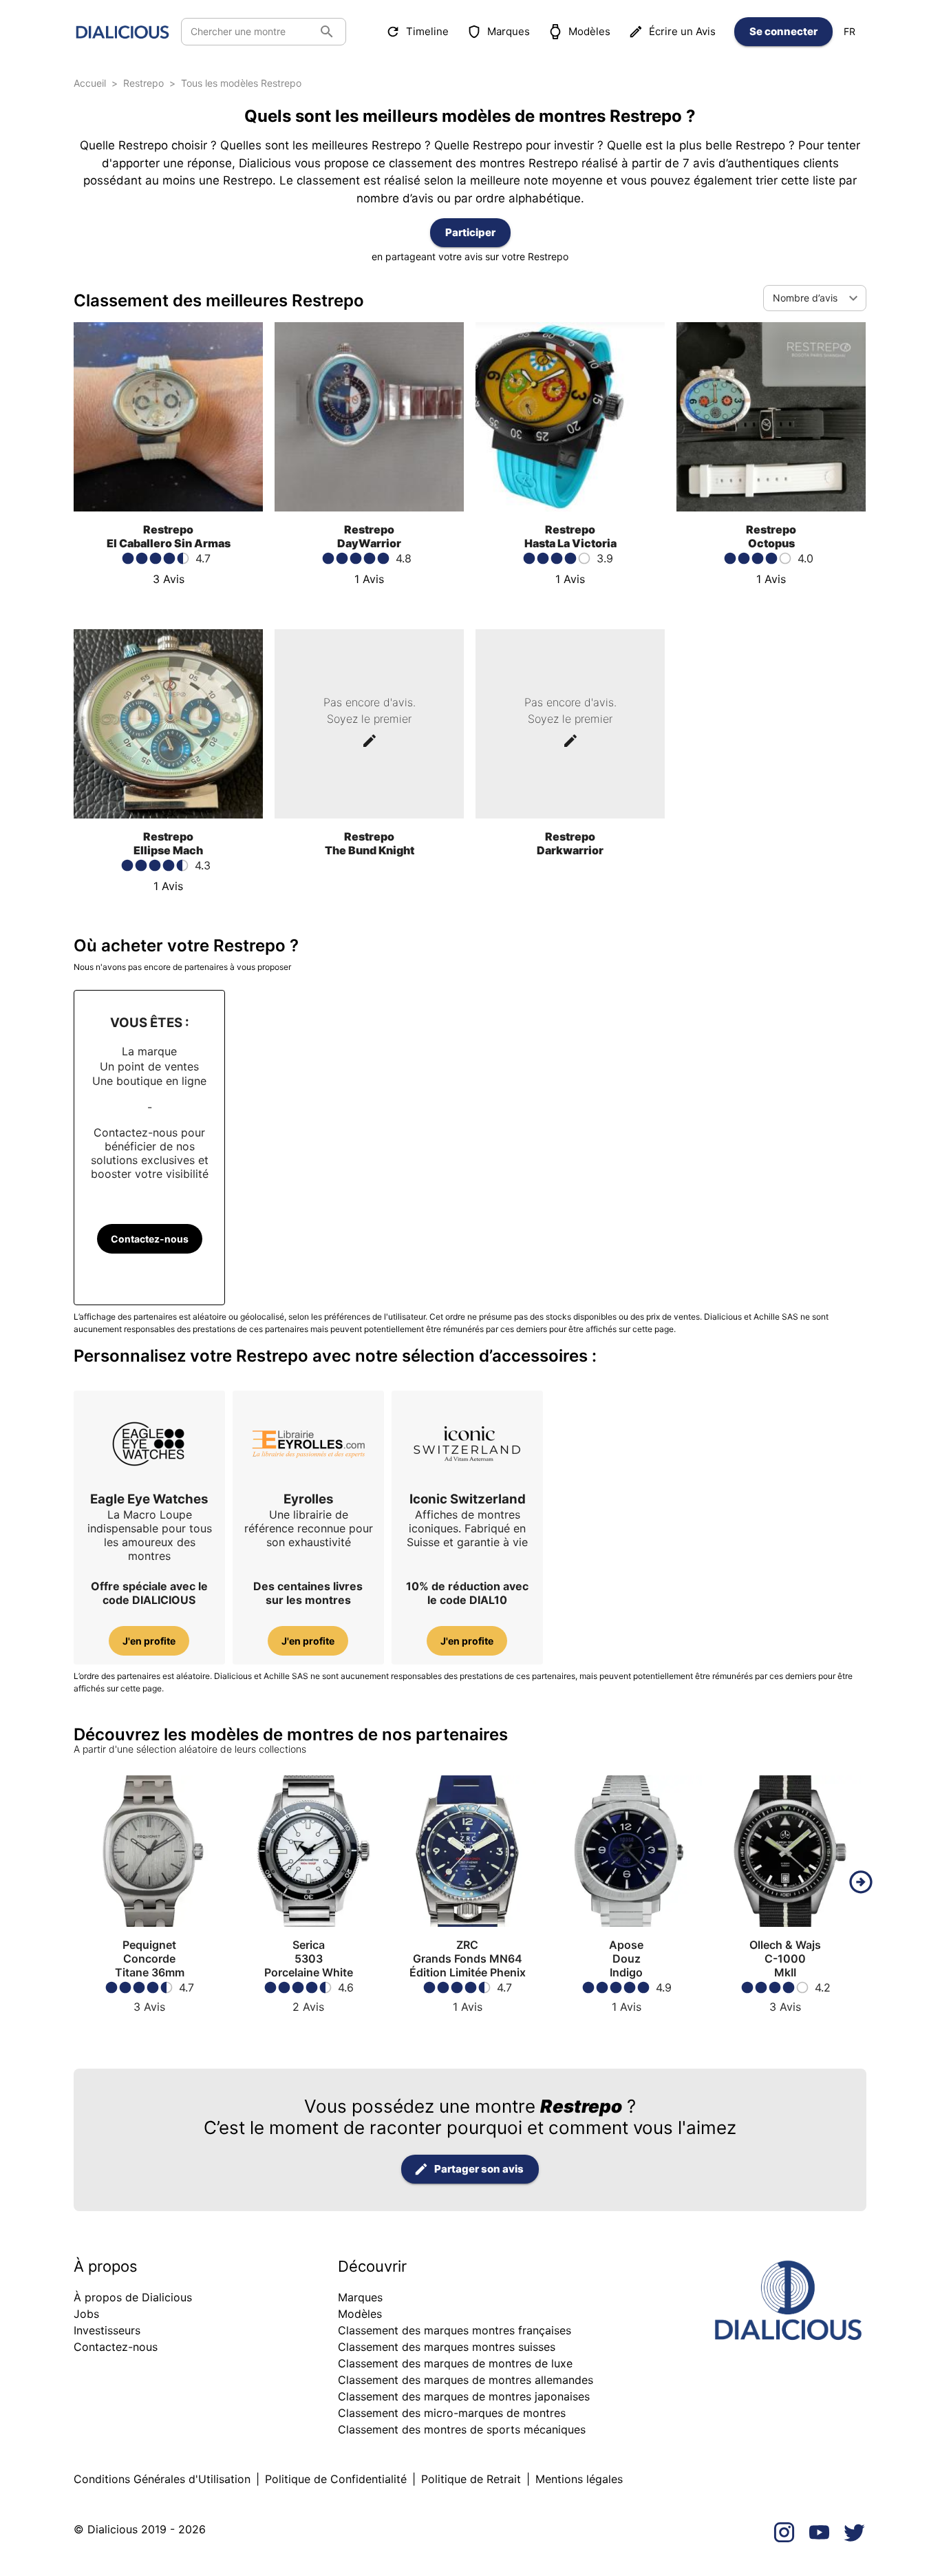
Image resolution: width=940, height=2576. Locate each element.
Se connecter (783, 31)
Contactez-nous (150, 1239)
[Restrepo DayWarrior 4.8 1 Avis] (369, 599)
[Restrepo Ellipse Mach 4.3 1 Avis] (168, 906)
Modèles (589, 31)
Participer (470, 232)
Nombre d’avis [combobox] (805, 298)
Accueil (90, 83)
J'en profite (149, 1641)
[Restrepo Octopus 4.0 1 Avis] (771, 599)
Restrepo (143, 83)
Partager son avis (479, 2169)
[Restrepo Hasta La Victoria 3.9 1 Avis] (570, 599)
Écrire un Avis (682, 31)
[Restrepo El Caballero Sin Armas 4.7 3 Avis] (168, 599)
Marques (509, 31)
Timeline (427, 31)
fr (850, 31)
